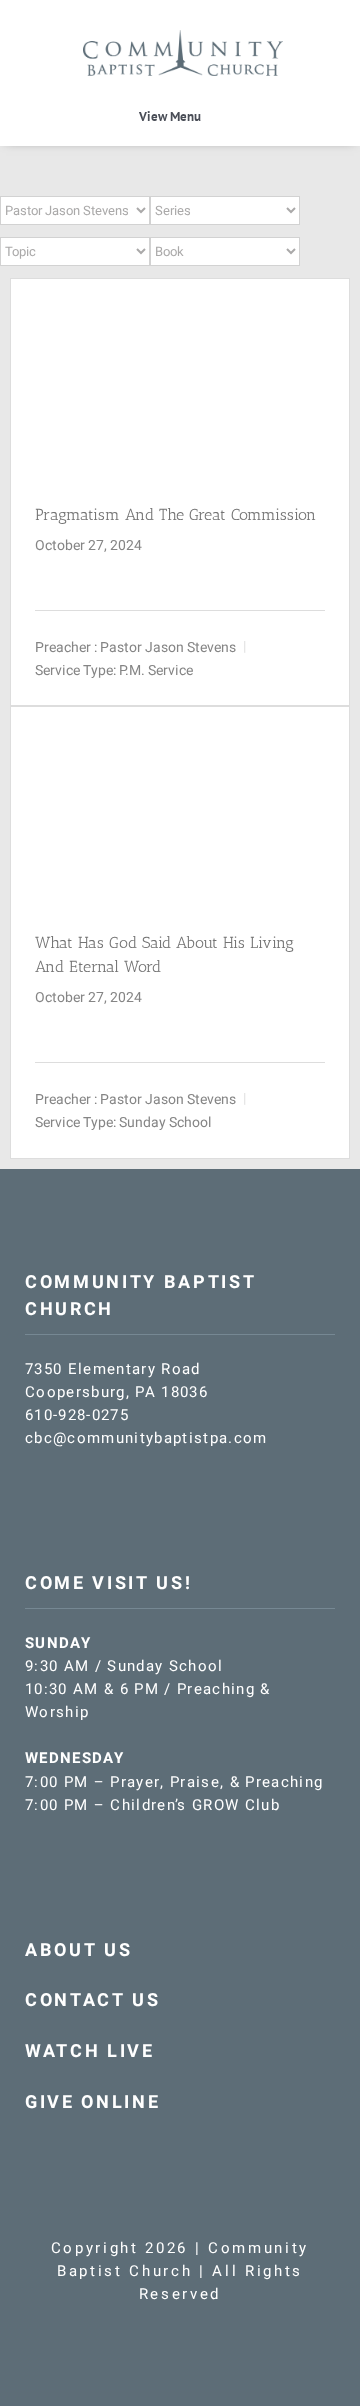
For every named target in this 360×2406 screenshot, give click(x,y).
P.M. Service (156, 670)
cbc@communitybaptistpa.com (146, 1438)
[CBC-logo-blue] (183, 37)
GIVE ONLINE (92, 2102)
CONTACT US (93, 2000)
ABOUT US (78, 1950)
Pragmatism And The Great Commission (175, 514)
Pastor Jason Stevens (168, 647)
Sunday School (165, 1122)
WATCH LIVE (90, 2051)
